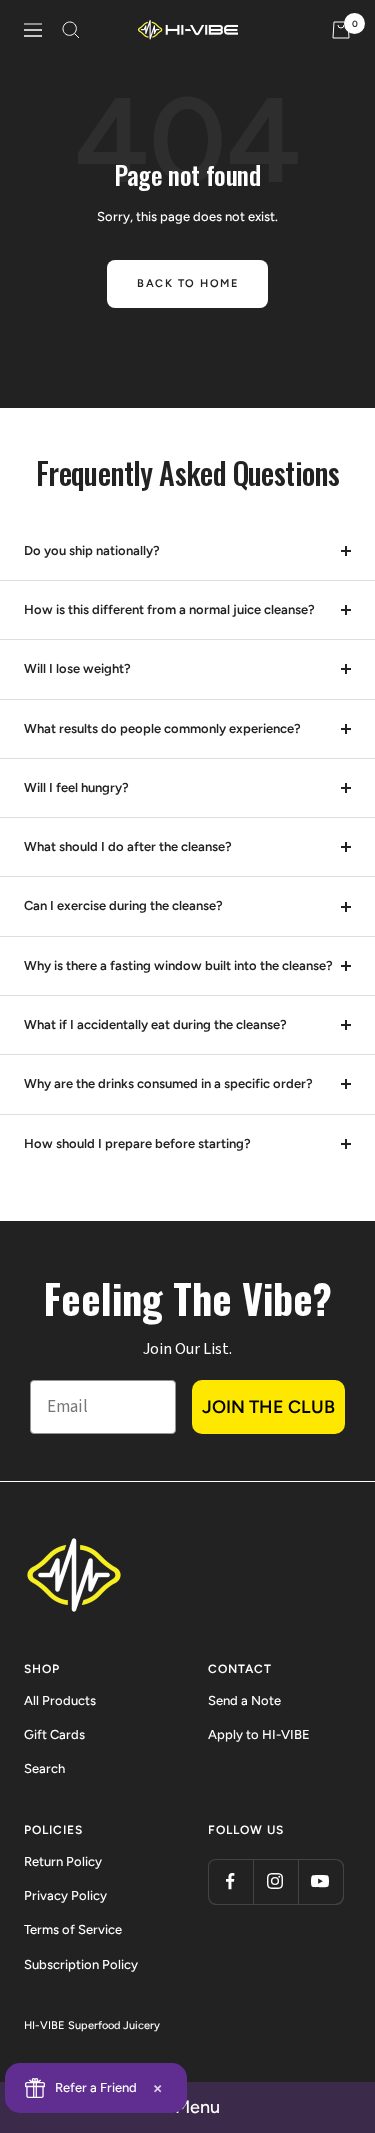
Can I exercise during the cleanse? (123, 905)
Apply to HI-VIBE (259, 1734)
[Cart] (341, 30)
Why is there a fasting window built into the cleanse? (178, 965)
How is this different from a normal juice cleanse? (169, 609)
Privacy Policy (65, 1895)
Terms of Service (73, 1929)
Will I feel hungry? (76, 787)
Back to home (187, 283)
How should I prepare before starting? (137, 1143)
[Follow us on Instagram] (275, 1881)
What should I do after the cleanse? (128, 846)
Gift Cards (54, 1734)
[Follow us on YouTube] (320, 1881)
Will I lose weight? (77, 668)
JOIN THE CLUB (268, 1407)
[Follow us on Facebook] (230, 1881)
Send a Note (244, 1700)
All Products (60, 1700)
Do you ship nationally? (92, 550)
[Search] (71, 30)
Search (44, 1768)
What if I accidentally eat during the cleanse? (155, 1024)
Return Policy (63, 1861)
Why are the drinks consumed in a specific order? (168, 1083)
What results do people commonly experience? (162, 728)
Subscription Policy (81, 1964)
